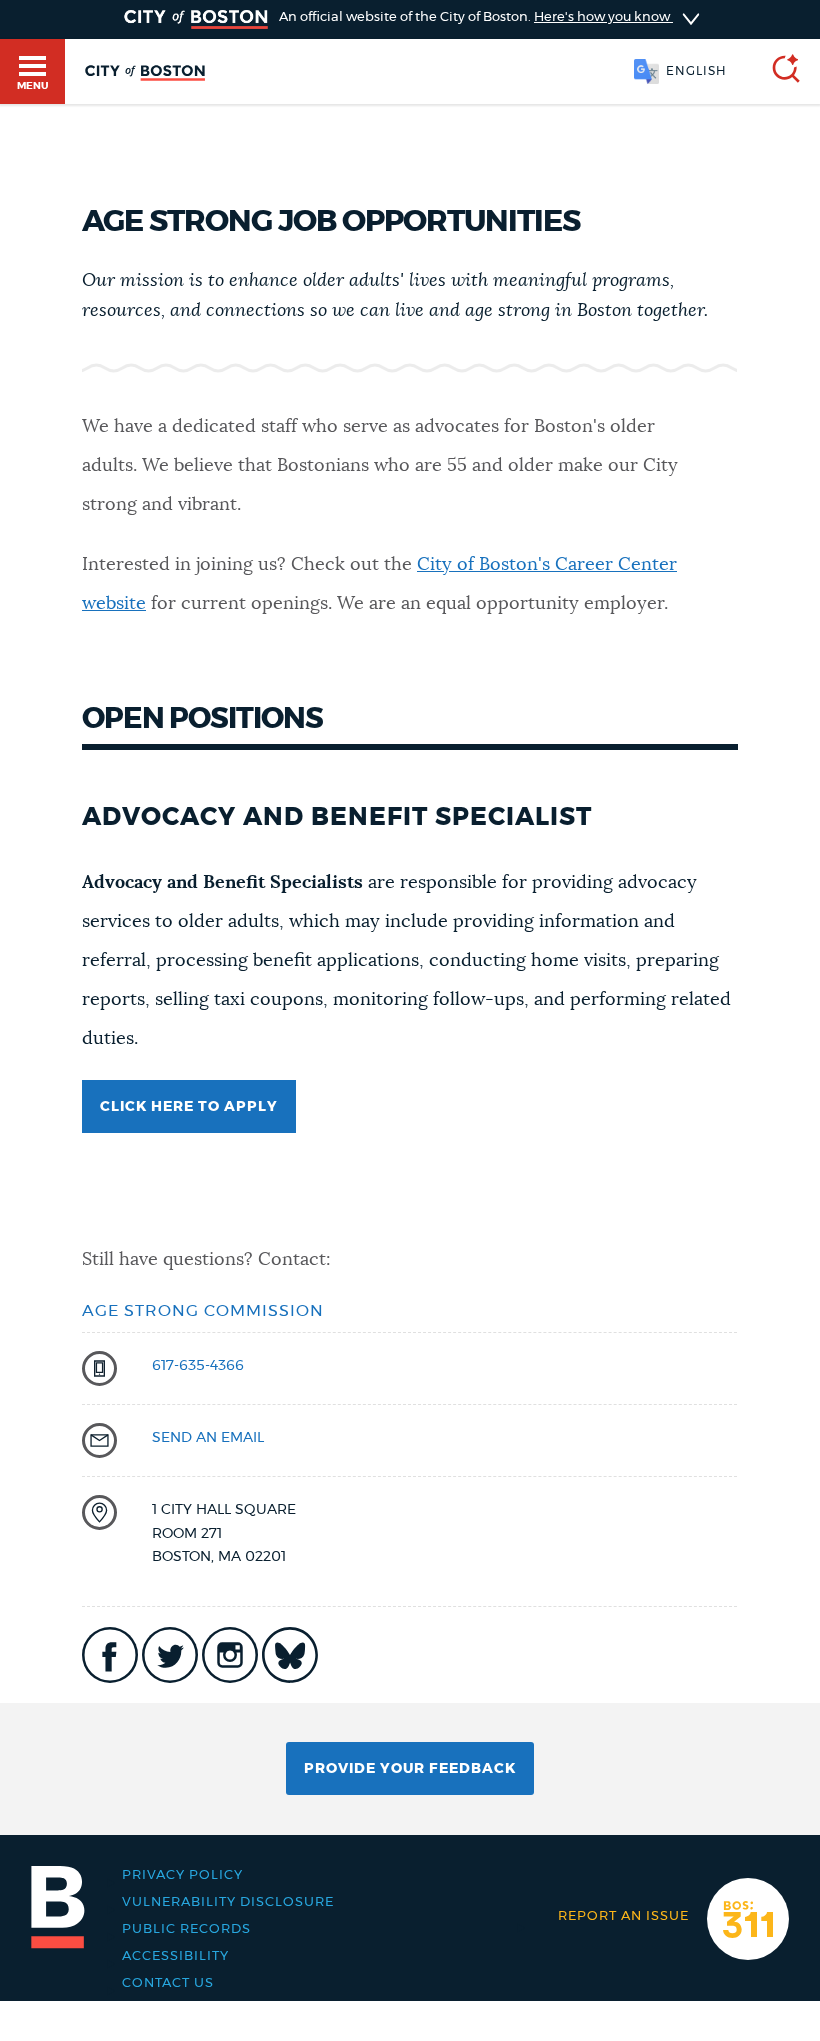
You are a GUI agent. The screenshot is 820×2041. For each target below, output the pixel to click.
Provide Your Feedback (410, 1769)
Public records (186, 1929)
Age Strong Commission (203, 1311)
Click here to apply (189, 1107)
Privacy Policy (182, 1875)
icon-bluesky (290, 1655)
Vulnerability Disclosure (228, 1902)
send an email (208, 1438)
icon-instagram (230, 1655)
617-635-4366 (198, 1366)
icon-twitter (170, 1655)
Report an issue (623, 1916)
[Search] (778, 71)
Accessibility (175, 1956)
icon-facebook (110, 1655)
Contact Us (168, 1983)
